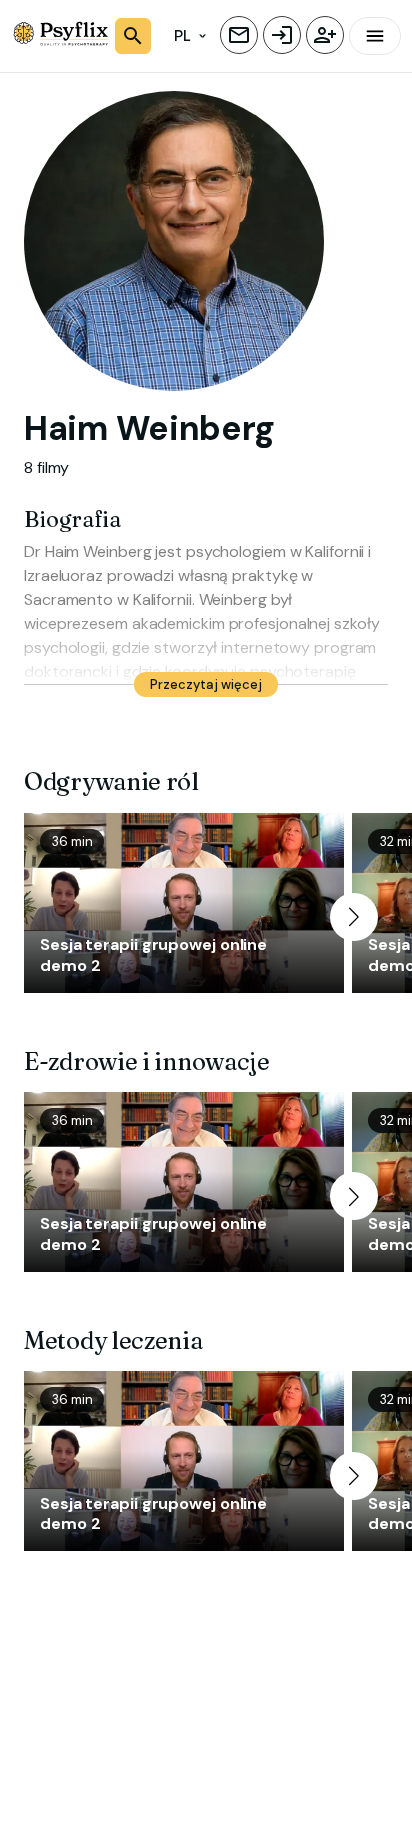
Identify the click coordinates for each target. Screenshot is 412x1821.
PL (182, 36)
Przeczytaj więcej (206, 684)
